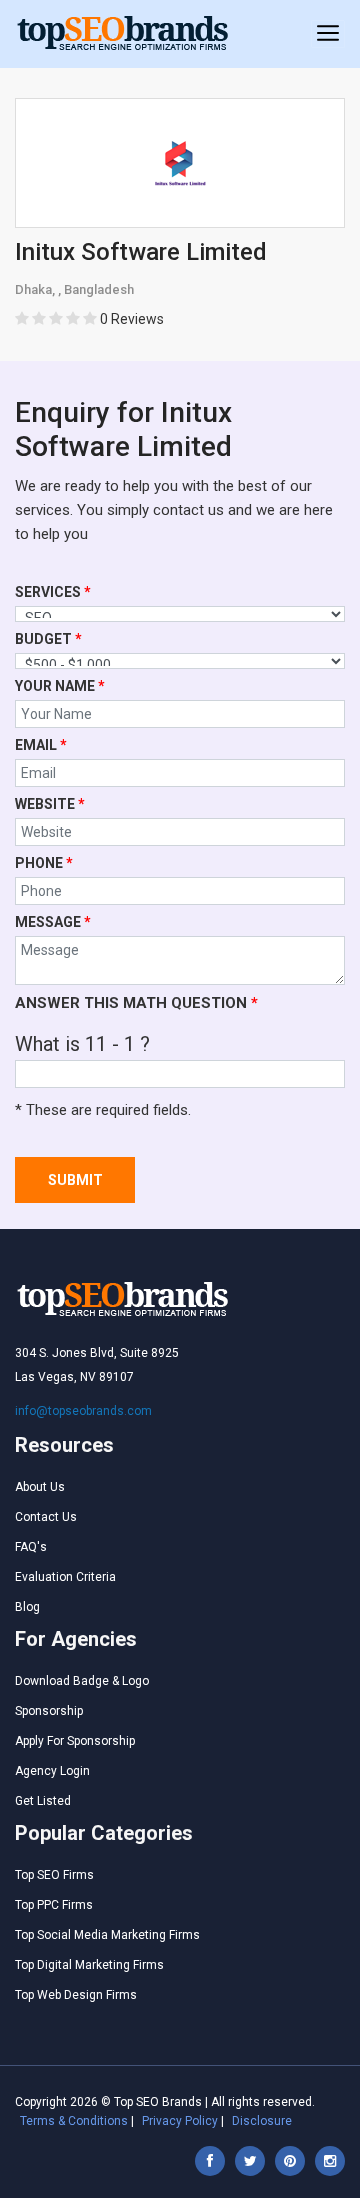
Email (41, 745)
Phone (44, 863)
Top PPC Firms (54, 1905)
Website (50, 804)
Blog (27, 1607)
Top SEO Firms (54, 1875)
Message (53, 922)
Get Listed (43, 1801)
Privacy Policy (180, 2121)
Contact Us (46, 1517)
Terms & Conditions (74, 2121)
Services (53, 592)
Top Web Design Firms (76, 1995)
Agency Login (52, 1771)
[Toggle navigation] (328, 34)
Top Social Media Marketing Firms (107, 1935)
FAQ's (31, 1547)
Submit (75, 1180)
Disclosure (262, 2121)
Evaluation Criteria (65, 1577)
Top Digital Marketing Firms (89, 1965)
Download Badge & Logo (82, 1681)
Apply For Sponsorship (75, 1741)
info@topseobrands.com (83, 1411)
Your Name (60, 686)
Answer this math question (136, 1003)
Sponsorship (49, 1711)
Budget (48, 639)
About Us (40, 1487)
